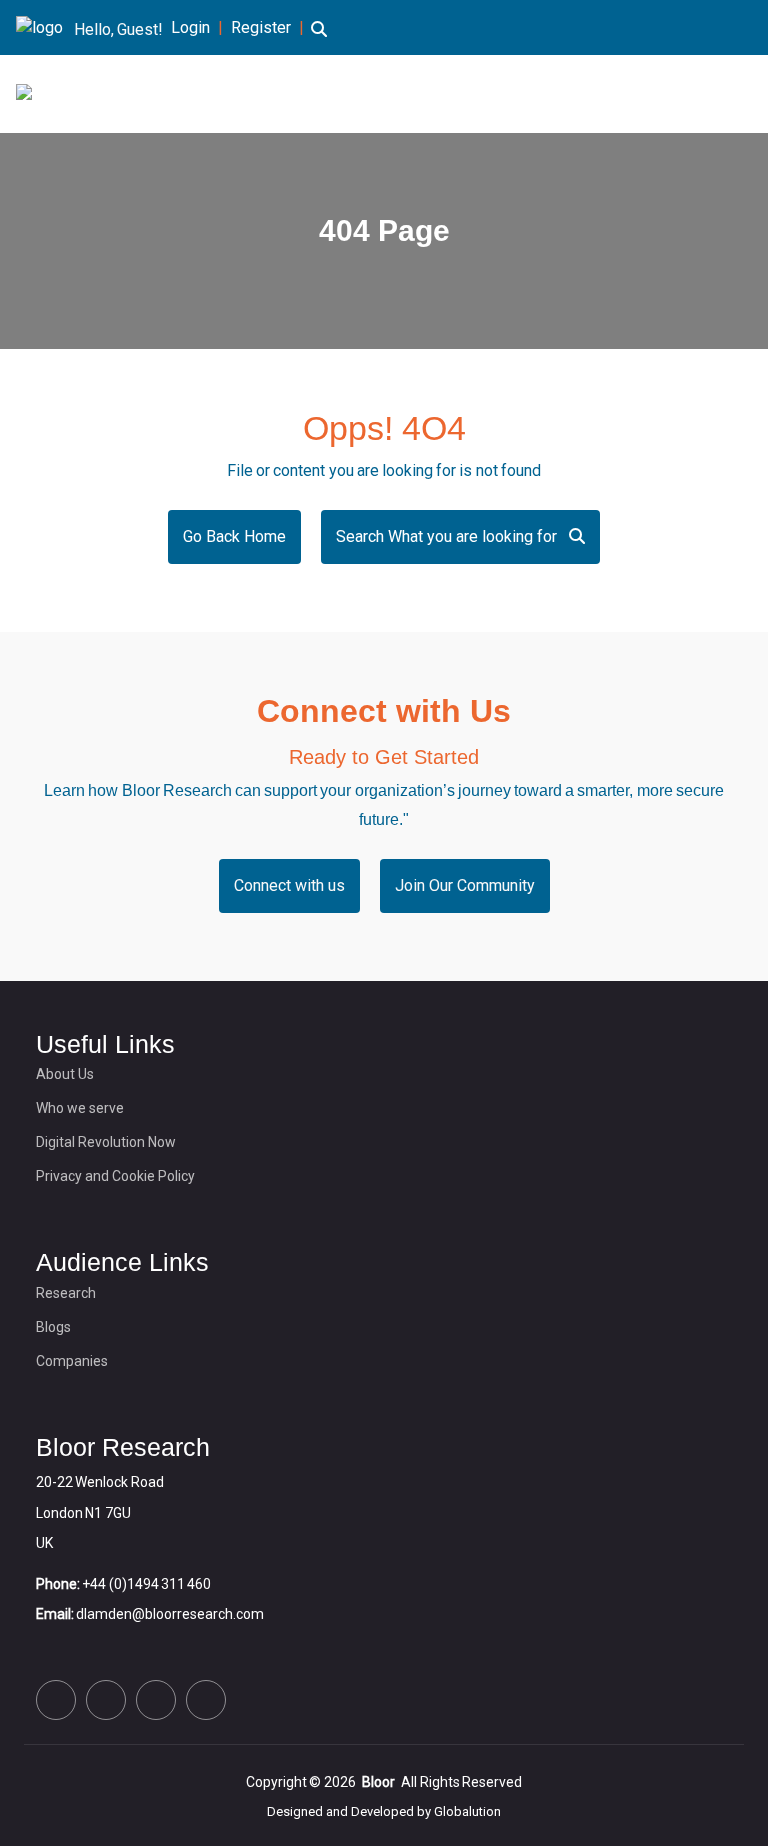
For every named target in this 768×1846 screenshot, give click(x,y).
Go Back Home (234, 536)
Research (66, 1293)
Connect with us (289, 885)
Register (261, 27)
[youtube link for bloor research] (746, 29)
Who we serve (80, 1108)
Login (190, 27)
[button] (319, 41)
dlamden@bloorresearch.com (170, 1614)
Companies (72, 1361)
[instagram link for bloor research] (714, 29)
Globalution (467, 1811)
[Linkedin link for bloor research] (682, 29)
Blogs (53, 1327)
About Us (65, 1074)
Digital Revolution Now (106, 1142)
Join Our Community (465, 885)
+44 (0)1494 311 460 (146, 1584)
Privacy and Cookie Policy (115, 1176)
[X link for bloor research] (650, 29)
